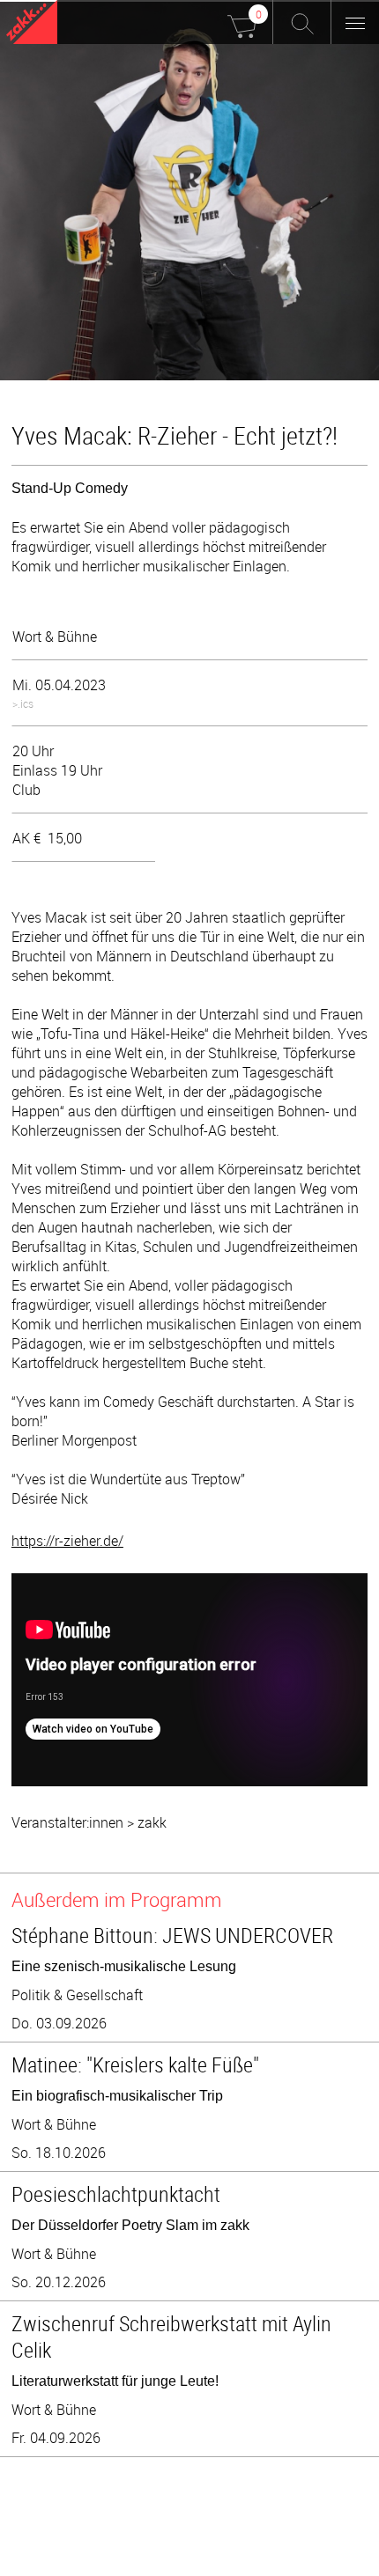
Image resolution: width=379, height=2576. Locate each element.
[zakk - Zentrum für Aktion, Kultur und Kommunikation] (32, 24)
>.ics (23, 703)
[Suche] (302, 22)
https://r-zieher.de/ (67, 1541)
